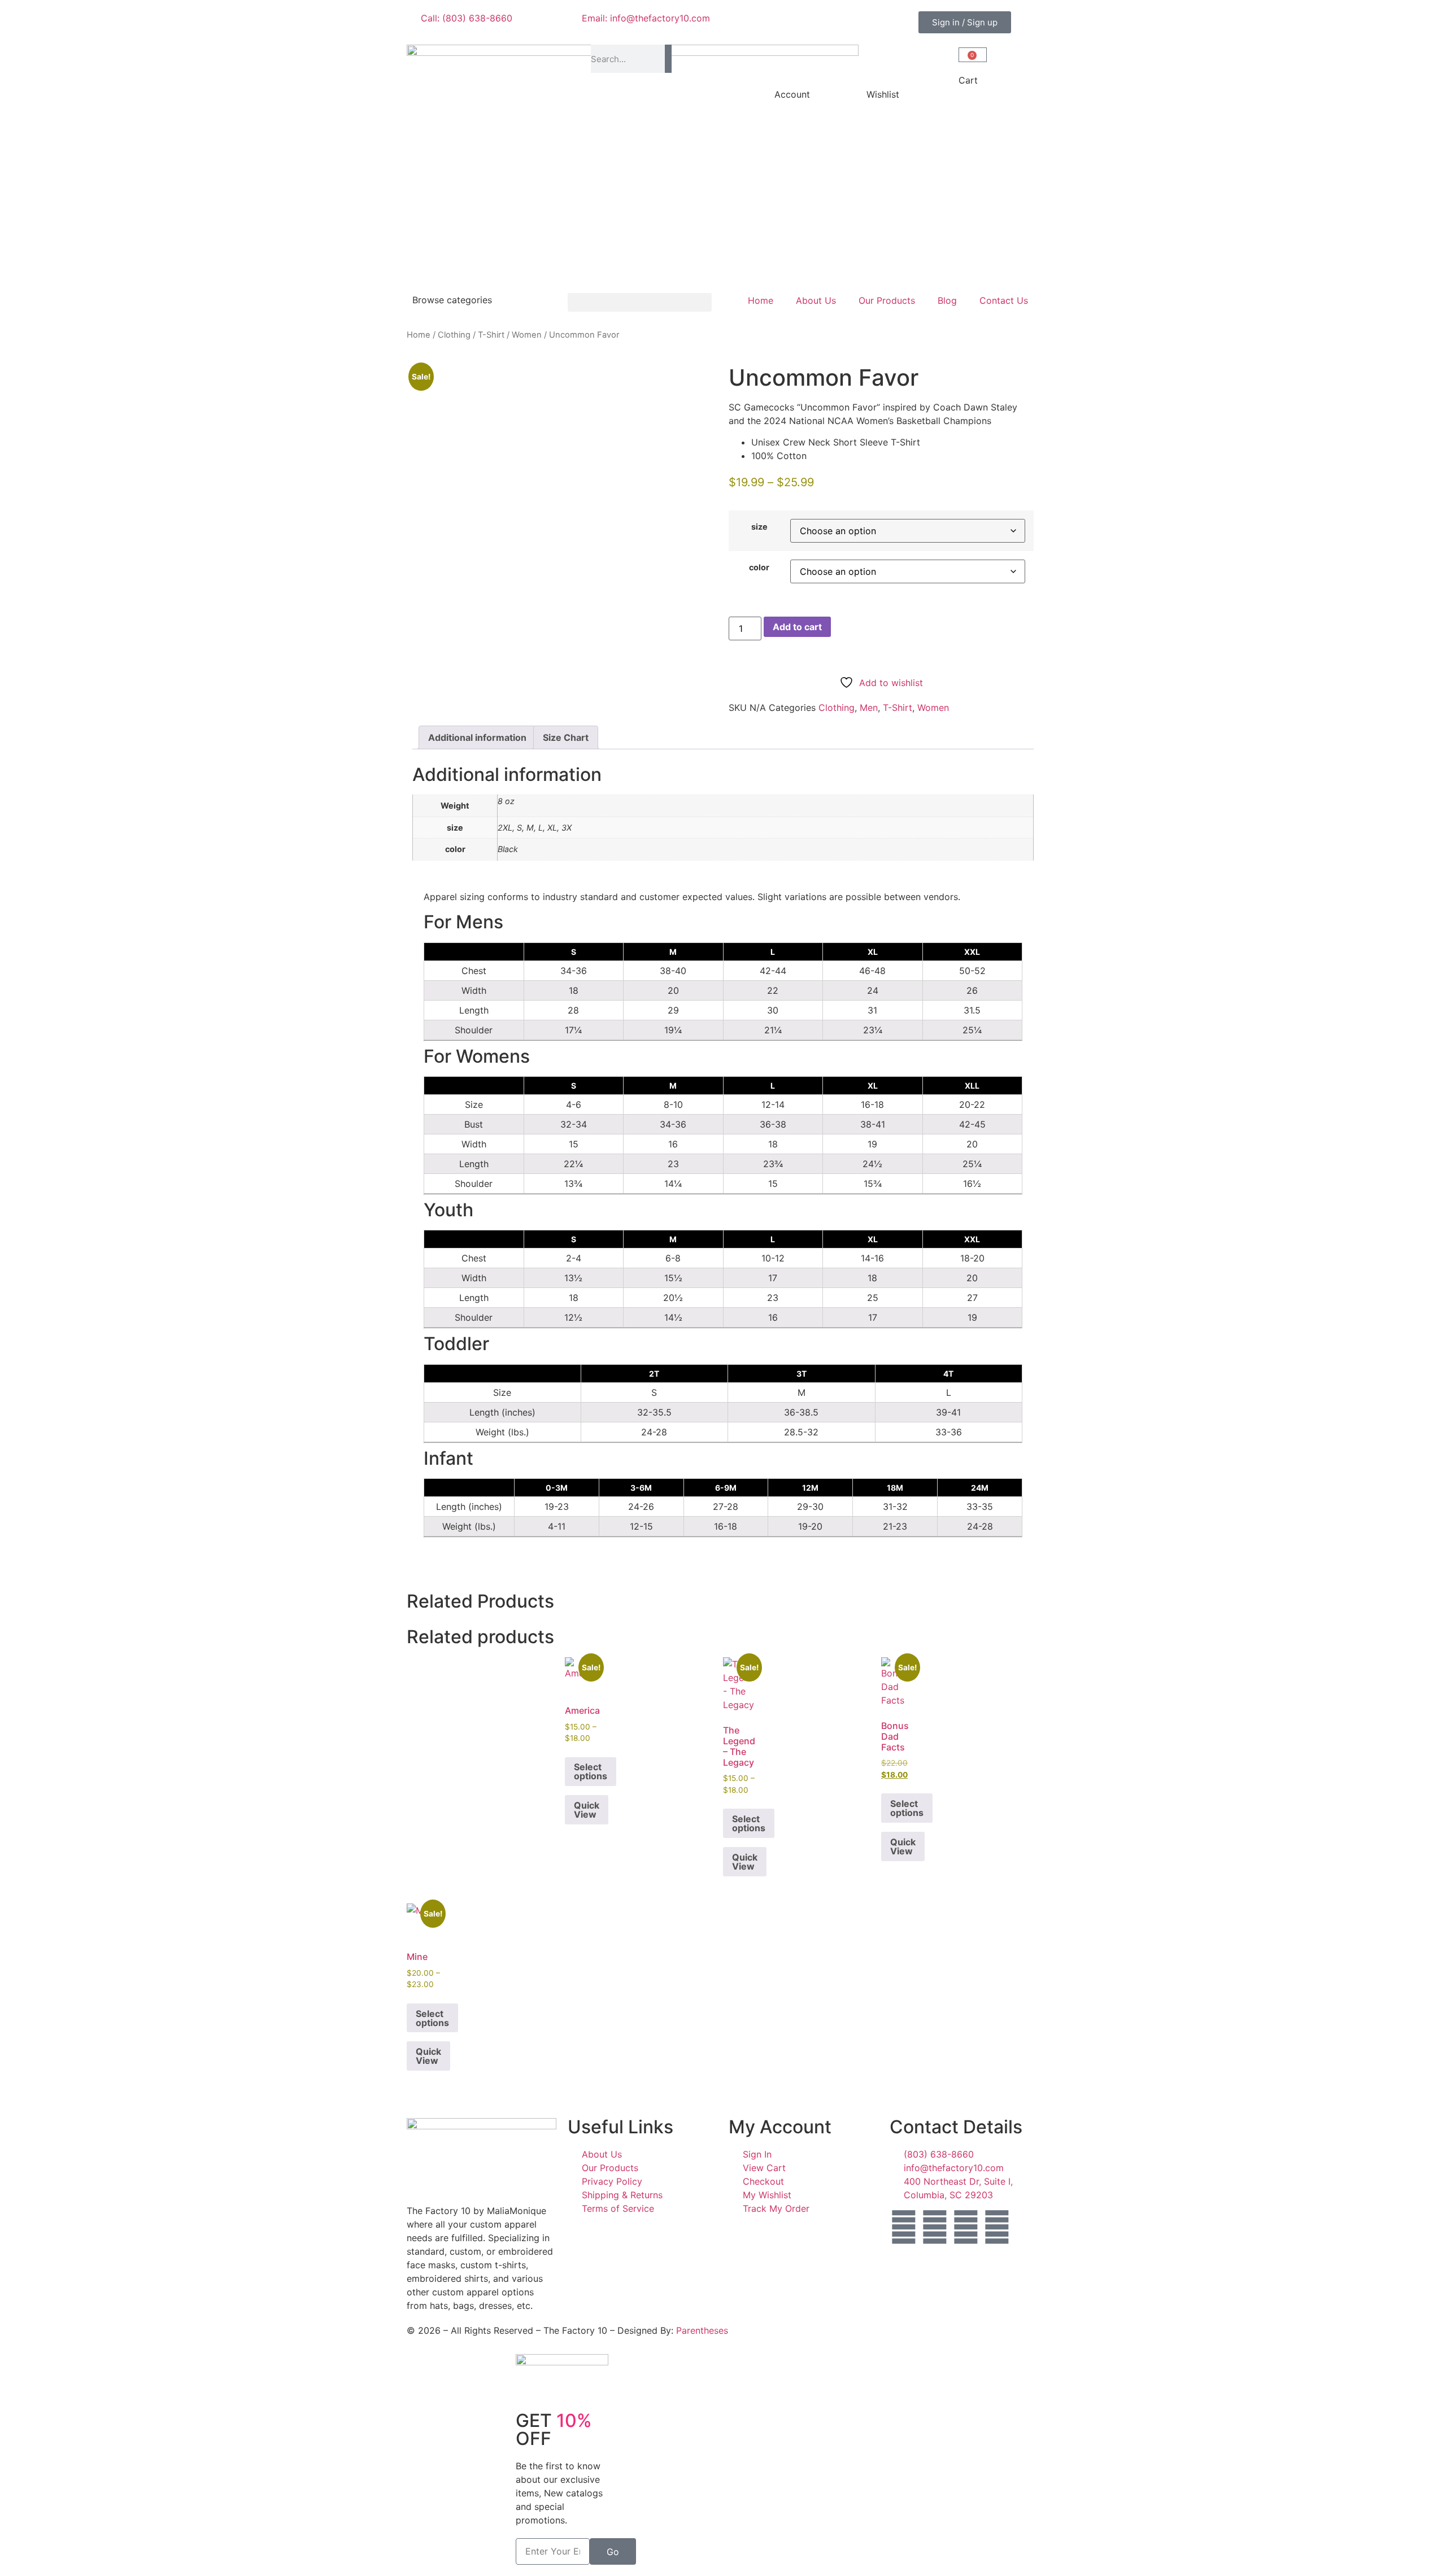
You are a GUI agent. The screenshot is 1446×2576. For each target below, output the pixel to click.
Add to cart (797, 627)
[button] (640, 302)
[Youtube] (997, 2227)
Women (527, 335)
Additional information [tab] (477, 737)
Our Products (887, 300)
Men (869, 708)
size (759, 527)
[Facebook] (904, 2227)
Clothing (454, 335)
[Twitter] (966, 2227)
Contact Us (1004, 300)
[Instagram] (935, 2227)
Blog (947, 300)
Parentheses (702, 2330)
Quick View (587, 1810)
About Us (816, 300)
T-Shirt (491, 335)
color (759, 567)
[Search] (668, 59)
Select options (591, 1771)
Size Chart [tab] (566, 737)
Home (761, 300)
